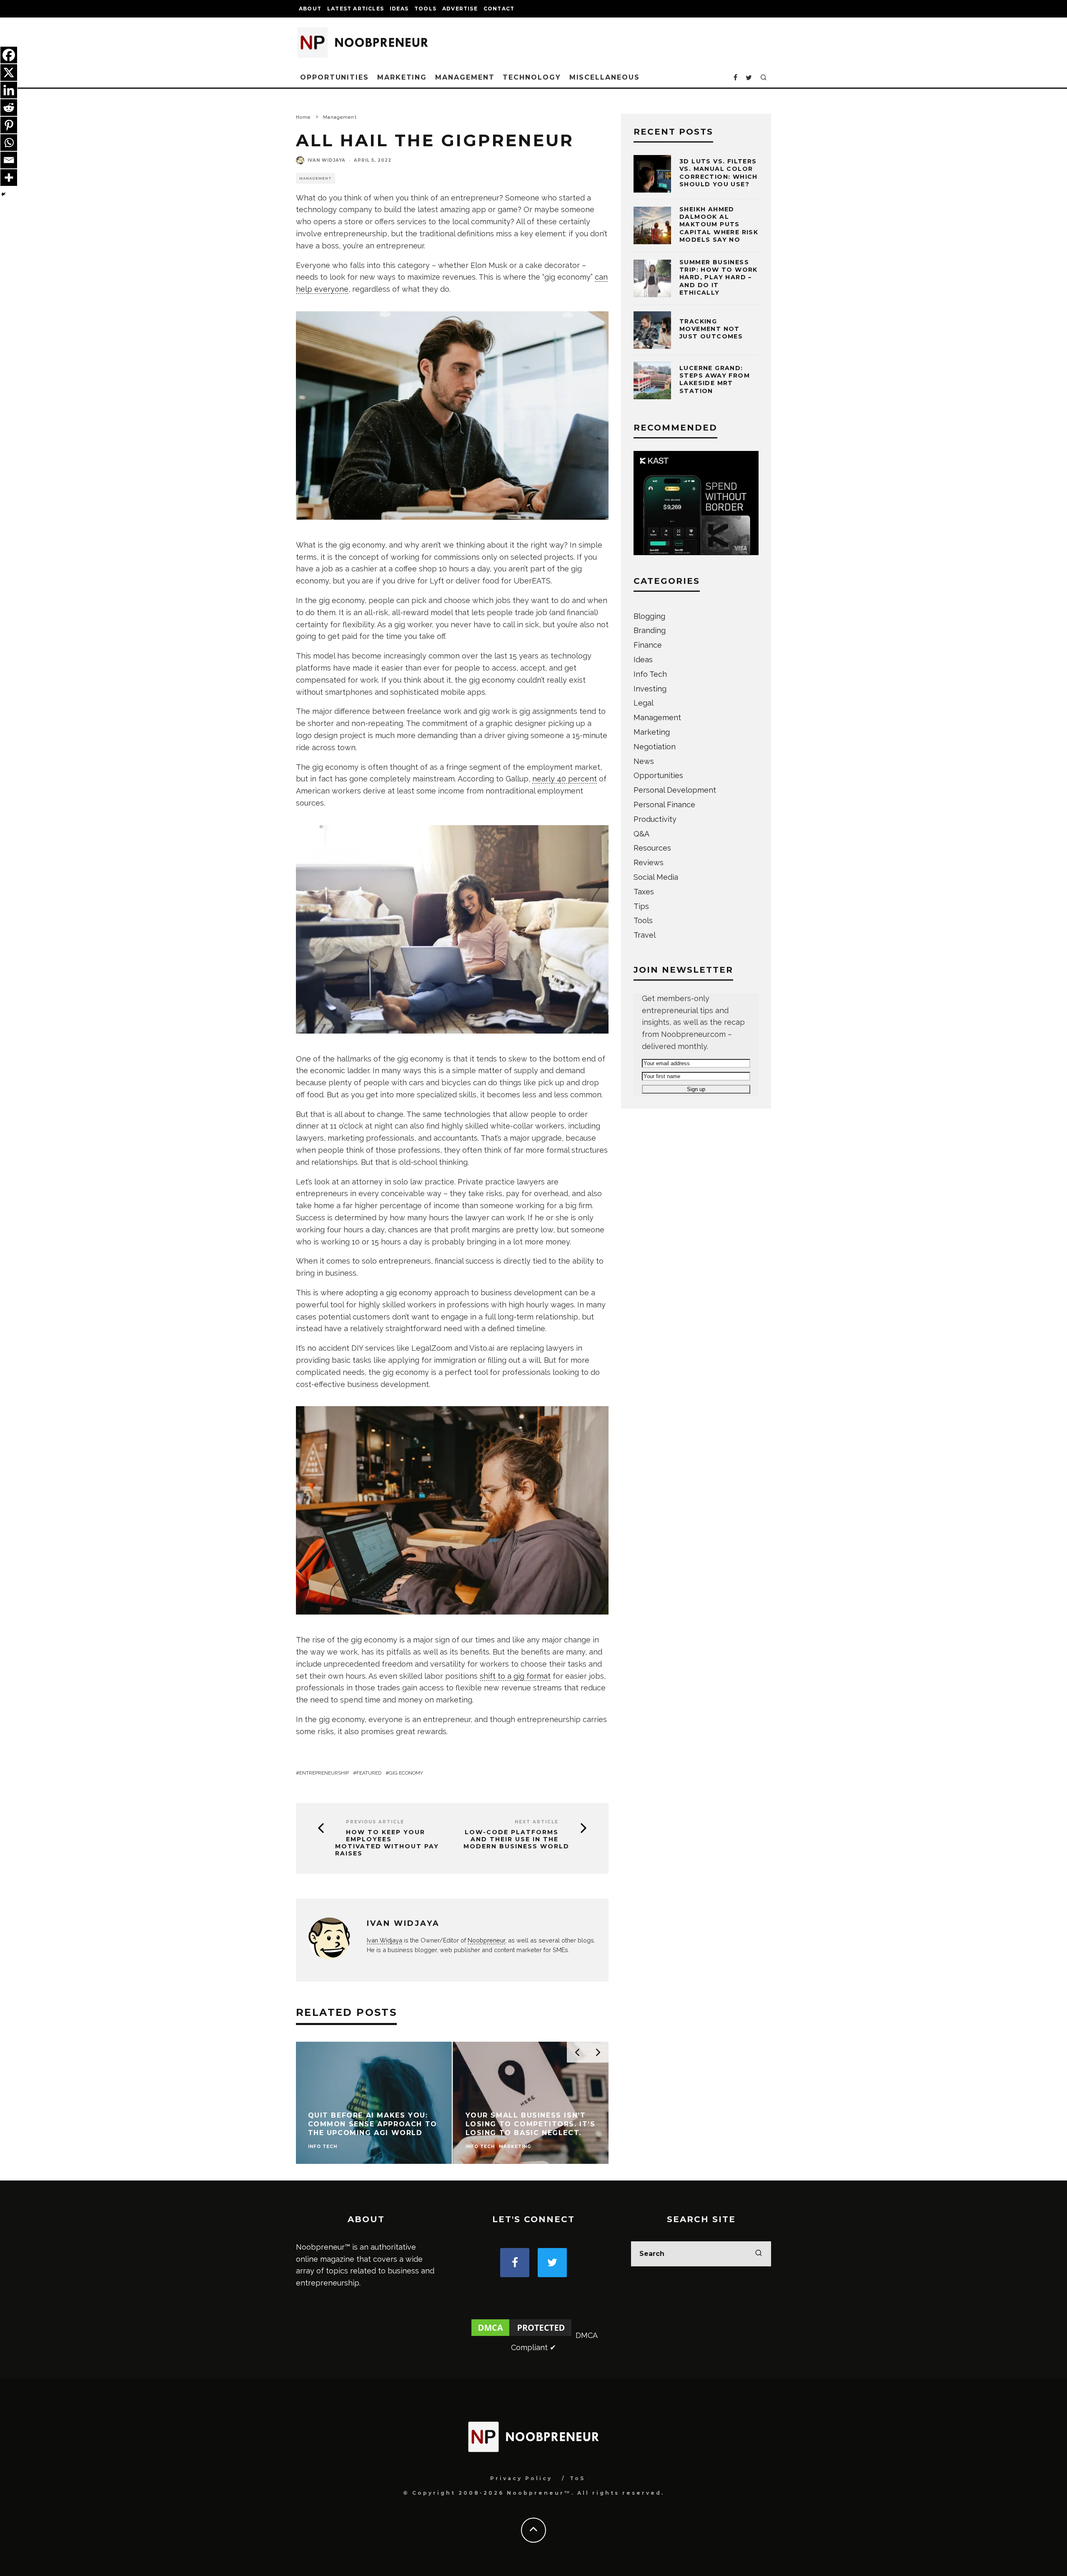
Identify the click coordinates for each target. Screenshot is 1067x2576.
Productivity (655, 819)
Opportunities (334, 77)
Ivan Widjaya (327, 160)
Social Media (656, 877)
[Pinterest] (9, 125)
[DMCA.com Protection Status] (521, 2335)
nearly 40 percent (565, 779)
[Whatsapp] (9, 143)
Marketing (402, 77)
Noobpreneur (486, 1940)
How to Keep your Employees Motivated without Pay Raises (387, 1843)
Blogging (649, 616)
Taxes (644, 892)
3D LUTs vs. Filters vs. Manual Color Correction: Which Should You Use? (719, 173)
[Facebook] (9, 55)
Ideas (399, 9)
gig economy (406, 1773)
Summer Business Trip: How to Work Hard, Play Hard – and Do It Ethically (719, 277)
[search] (759, 2254)
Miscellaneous (605, 77)
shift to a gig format (515, 1676)
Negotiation (655, 747)
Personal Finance (664, 805)
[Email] (9, 160)
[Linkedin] (9, 90)
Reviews (649, 862)
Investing (650, 689)
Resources (652, 848)
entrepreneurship (324, 1773)
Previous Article (375, 1822)
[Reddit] (9, 108)
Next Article (537, 1822)
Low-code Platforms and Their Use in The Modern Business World (516, 1839)
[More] (9, 178)
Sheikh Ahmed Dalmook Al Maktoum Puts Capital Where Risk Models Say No (719, 224)
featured (369, 1773)
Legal (644, 703)
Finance (648, 645)
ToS (577, 2478)
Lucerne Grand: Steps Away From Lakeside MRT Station (715, 379)
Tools (425, 9)
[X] (9, 73)
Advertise (460, 9)
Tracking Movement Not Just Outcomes (711, 329)
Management (465, 77)
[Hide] (3, 194)
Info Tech (650, 674)
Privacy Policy (521, 2478)
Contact (499, 9)
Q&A (641, 834)
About (310, 9)
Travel (645, 935)
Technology (532, 77)
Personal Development (675, 790)
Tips (641, 906)
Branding (650, 630)
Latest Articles (356, 9)
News (644, 761)
